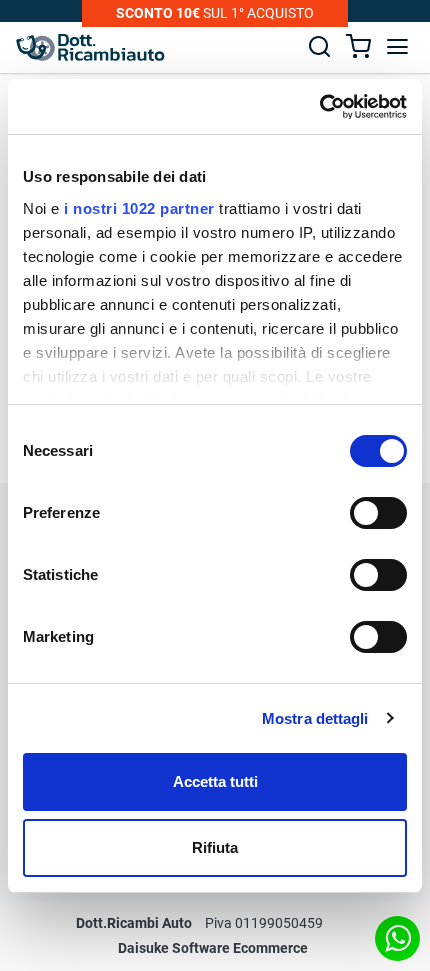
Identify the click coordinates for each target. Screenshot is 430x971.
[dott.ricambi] (90, 47)
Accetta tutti (215, 781)
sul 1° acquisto (215, 13)
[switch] (378, 513)
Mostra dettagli (315, 718)
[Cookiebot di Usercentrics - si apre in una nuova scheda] (319, 107)
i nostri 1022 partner (139, 208)
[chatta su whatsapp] (397, 938)
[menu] (397, 46)
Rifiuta (215, 847)
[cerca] (319, 46)
